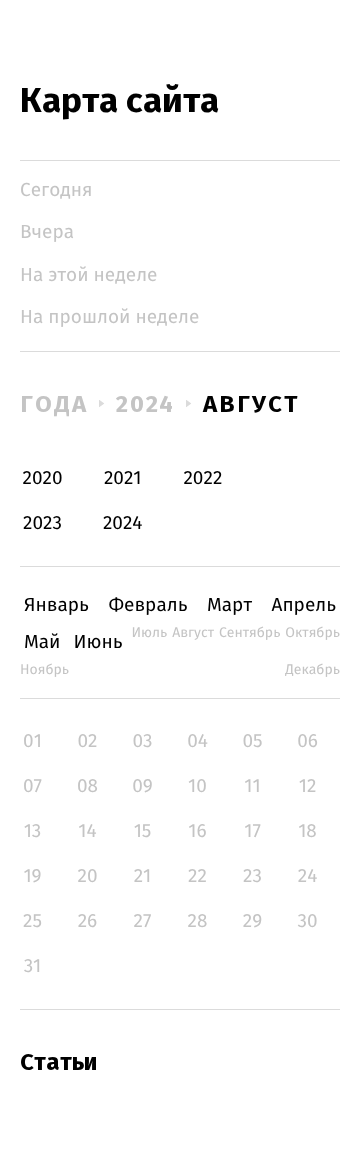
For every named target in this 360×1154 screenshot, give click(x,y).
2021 (123, 478)
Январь (56, 605)
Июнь (97, 642)
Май (42, 642)
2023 (42, 523)
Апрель (304, 605)
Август (251, 404)
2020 (43, 478)
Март (229, 605)
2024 (146, 404)
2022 (202, 478)
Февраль (147, 605)
